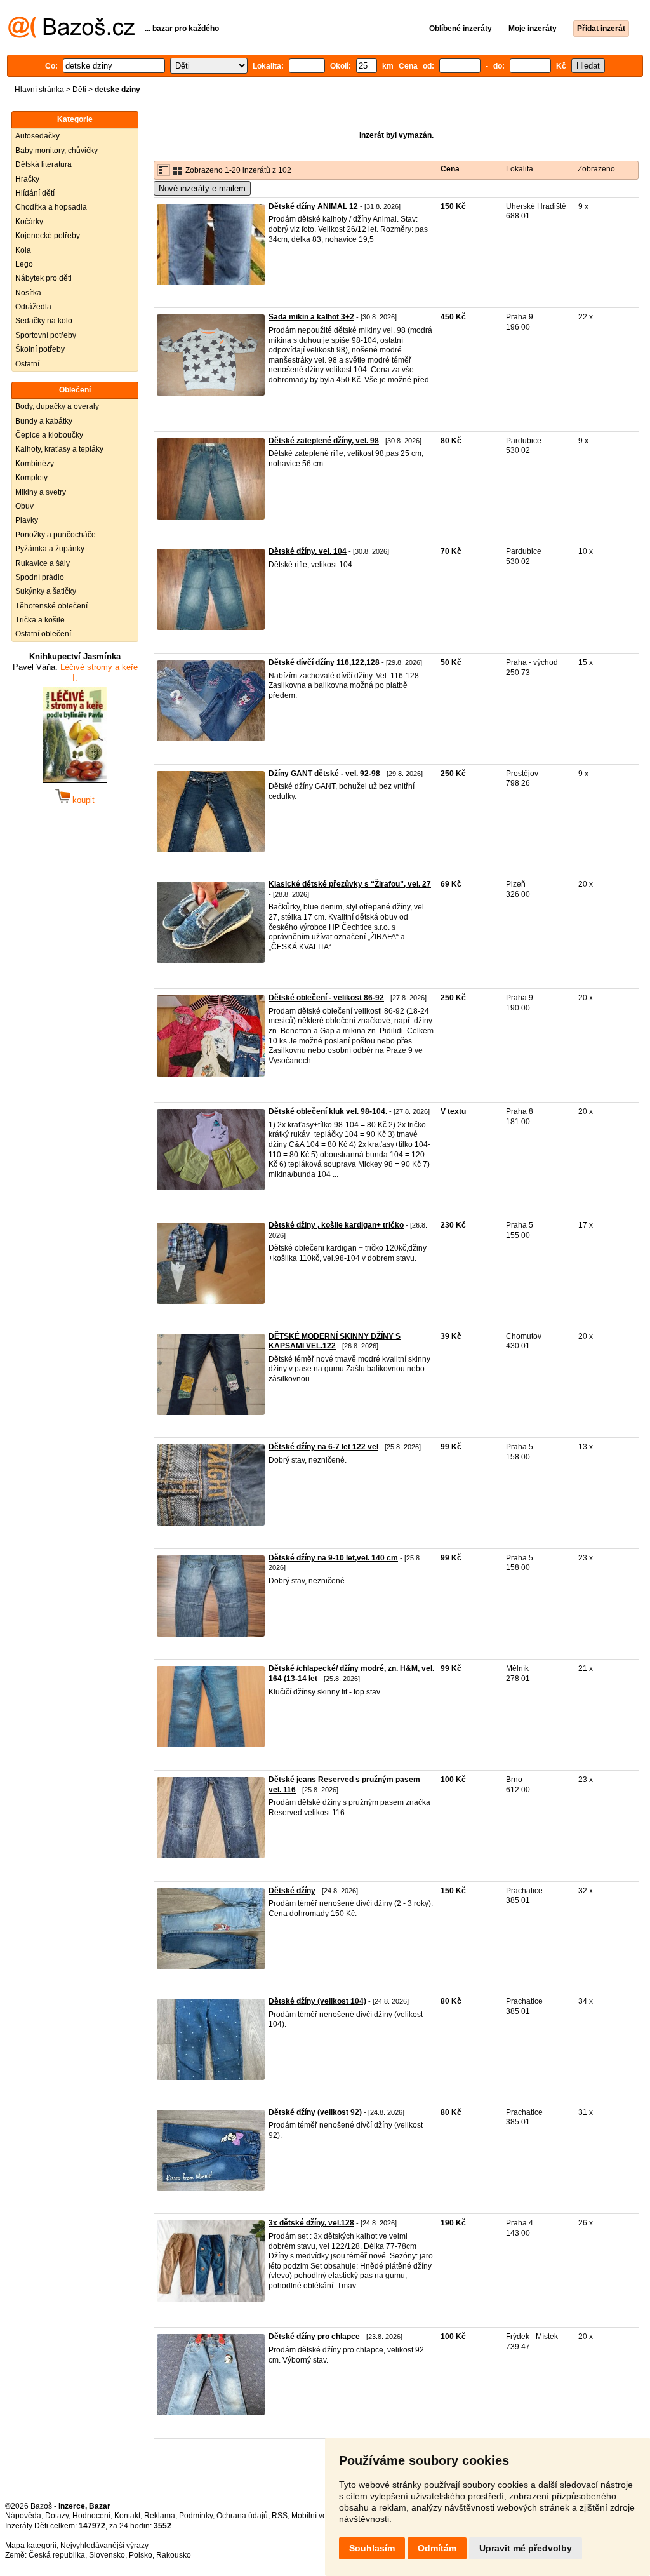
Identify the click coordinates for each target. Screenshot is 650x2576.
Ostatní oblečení (43, 634)
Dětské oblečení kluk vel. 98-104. (328, 1111)
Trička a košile (40, 620)
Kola (23, 250)
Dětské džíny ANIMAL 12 (313, 206)
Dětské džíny (292, 1891)
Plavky (27, 520)
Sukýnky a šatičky (46, 591)
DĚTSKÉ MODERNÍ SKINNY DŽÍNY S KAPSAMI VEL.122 (335, 1341)
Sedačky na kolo (44, 321)
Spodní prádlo (40, 577)
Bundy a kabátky (44, 421)
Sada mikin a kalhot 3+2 (311, 317)
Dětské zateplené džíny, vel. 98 (324, 441)
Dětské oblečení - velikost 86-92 (326, 998)
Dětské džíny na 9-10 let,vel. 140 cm (333, 1558)
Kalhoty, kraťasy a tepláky (59, 449)
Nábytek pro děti (43, 278)
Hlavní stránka (39, 90)
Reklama (160, 2516)
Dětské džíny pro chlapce (314, 2337)
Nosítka (28, 293)
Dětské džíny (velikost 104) (317, 2001)
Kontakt (127, 2516)
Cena (450, 169)
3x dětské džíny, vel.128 (311, 2223)
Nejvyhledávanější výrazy (104, 2546)
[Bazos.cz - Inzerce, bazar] (71, 36)
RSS (280, 2516)
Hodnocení (91, 2516)
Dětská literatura (43, 164)
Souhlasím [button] (372, 2548)
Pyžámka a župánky (50, 549)
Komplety (31, 478)
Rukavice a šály (43, 563)
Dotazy (57, 2516)
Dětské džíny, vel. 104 (308, 551)
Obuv (24, 506)
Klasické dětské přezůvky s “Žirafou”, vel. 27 (350, 884)
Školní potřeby (40, 349)
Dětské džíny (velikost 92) (315, 2112)
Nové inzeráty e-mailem (202, 188)
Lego (24, 264)
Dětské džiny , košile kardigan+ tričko (336, 1225)
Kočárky (29, 222)
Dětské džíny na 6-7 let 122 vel (323, 1447)
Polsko (141, 2555)
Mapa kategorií (31, 2546)
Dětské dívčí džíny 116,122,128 (324, 662)
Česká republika (57, 2555)
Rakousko (174, 2555)
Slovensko (107, 2555)
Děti (79, 90)
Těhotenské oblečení (51, 606)
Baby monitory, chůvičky (56, 151)
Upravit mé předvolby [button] (526, 2548)
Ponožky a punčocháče (56, 535)
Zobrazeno (596, 169)
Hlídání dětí (35, 193)
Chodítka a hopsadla (51, 207)
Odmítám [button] (437, 2548)
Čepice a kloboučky (49, 435)
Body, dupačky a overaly (57, 406)
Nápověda (23, 2516)
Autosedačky (37, 136)
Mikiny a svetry (41, 492)
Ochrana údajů (242, 2516)
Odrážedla (33, 307)
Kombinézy (35, 464)
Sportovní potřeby (46, 335)
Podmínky (196, 2516)
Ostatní (27, 364)
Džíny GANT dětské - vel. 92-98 (324, 774)
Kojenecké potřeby (48, 236)
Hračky (27, 179)
